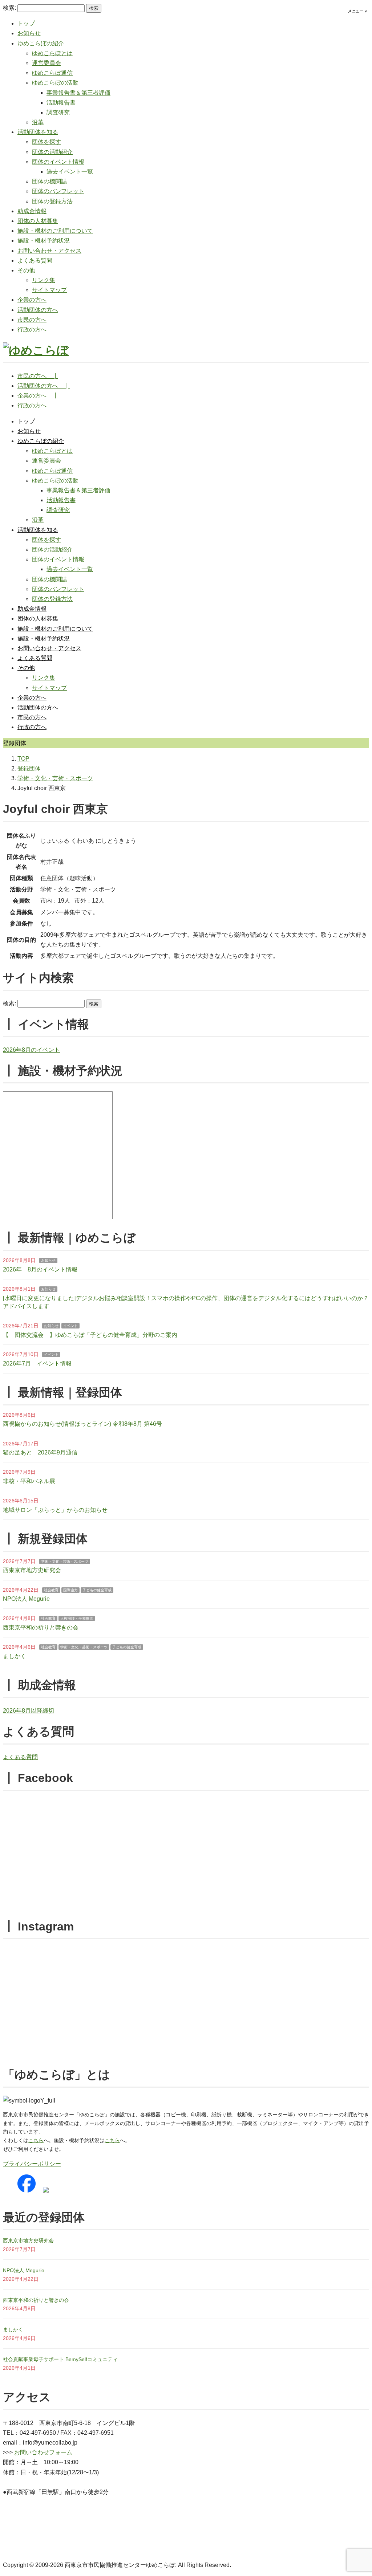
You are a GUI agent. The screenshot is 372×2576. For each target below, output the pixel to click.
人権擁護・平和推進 (77, 1618)
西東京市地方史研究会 (32, 1570)
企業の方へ (32, 300)
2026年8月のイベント (31, 1050)
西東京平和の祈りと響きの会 (41, 1627)
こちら (36, 2140)
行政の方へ (32, 329)
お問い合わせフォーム (43, 2452)
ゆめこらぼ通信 (52, 73)
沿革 (38, 122)
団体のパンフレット (58, 191)
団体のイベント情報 (58, 162)
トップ (26, 23)
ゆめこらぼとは (52, 53)
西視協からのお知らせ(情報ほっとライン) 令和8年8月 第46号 (82, 1424)
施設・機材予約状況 (44, 241)
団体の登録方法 (52, 201)
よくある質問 (35, 261)
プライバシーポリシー (32, 2164)
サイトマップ (49, 290)
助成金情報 (32, 211)
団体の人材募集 (38, 221)
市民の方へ (32, 320)
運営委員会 (46, 63)
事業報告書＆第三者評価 (78, 93)
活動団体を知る (38, 132)
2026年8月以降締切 (29, 1711)
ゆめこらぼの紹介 (41, 43)
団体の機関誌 (49, 181)
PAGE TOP (357, 2493)
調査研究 (58, 112)
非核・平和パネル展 (29, 1481)
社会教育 (51, 1590)
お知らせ (29, 33)
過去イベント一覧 (70, 172)
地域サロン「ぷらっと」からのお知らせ (55, 1510)
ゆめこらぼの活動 (55, 83)
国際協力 (70, 1590)
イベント (70, 1326)
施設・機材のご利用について (55, 231)
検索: (9, 8)
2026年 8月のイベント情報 (40, 1269)
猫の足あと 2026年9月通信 (40, 1452)
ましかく (15, 1656)
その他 (26, 270)
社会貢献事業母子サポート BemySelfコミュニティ (60, 2359)
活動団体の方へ (38, 310)
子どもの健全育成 (97, 1590)
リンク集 (44, 280)
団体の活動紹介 (52, 152)
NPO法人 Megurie (26, 1599)
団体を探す (46, 142)
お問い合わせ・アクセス (49, 251)
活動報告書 (61, 103)
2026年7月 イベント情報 (37, 1364)
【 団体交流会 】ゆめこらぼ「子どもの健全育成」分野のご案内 (90, 1335)
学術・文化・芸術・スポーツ (65, 1561)
